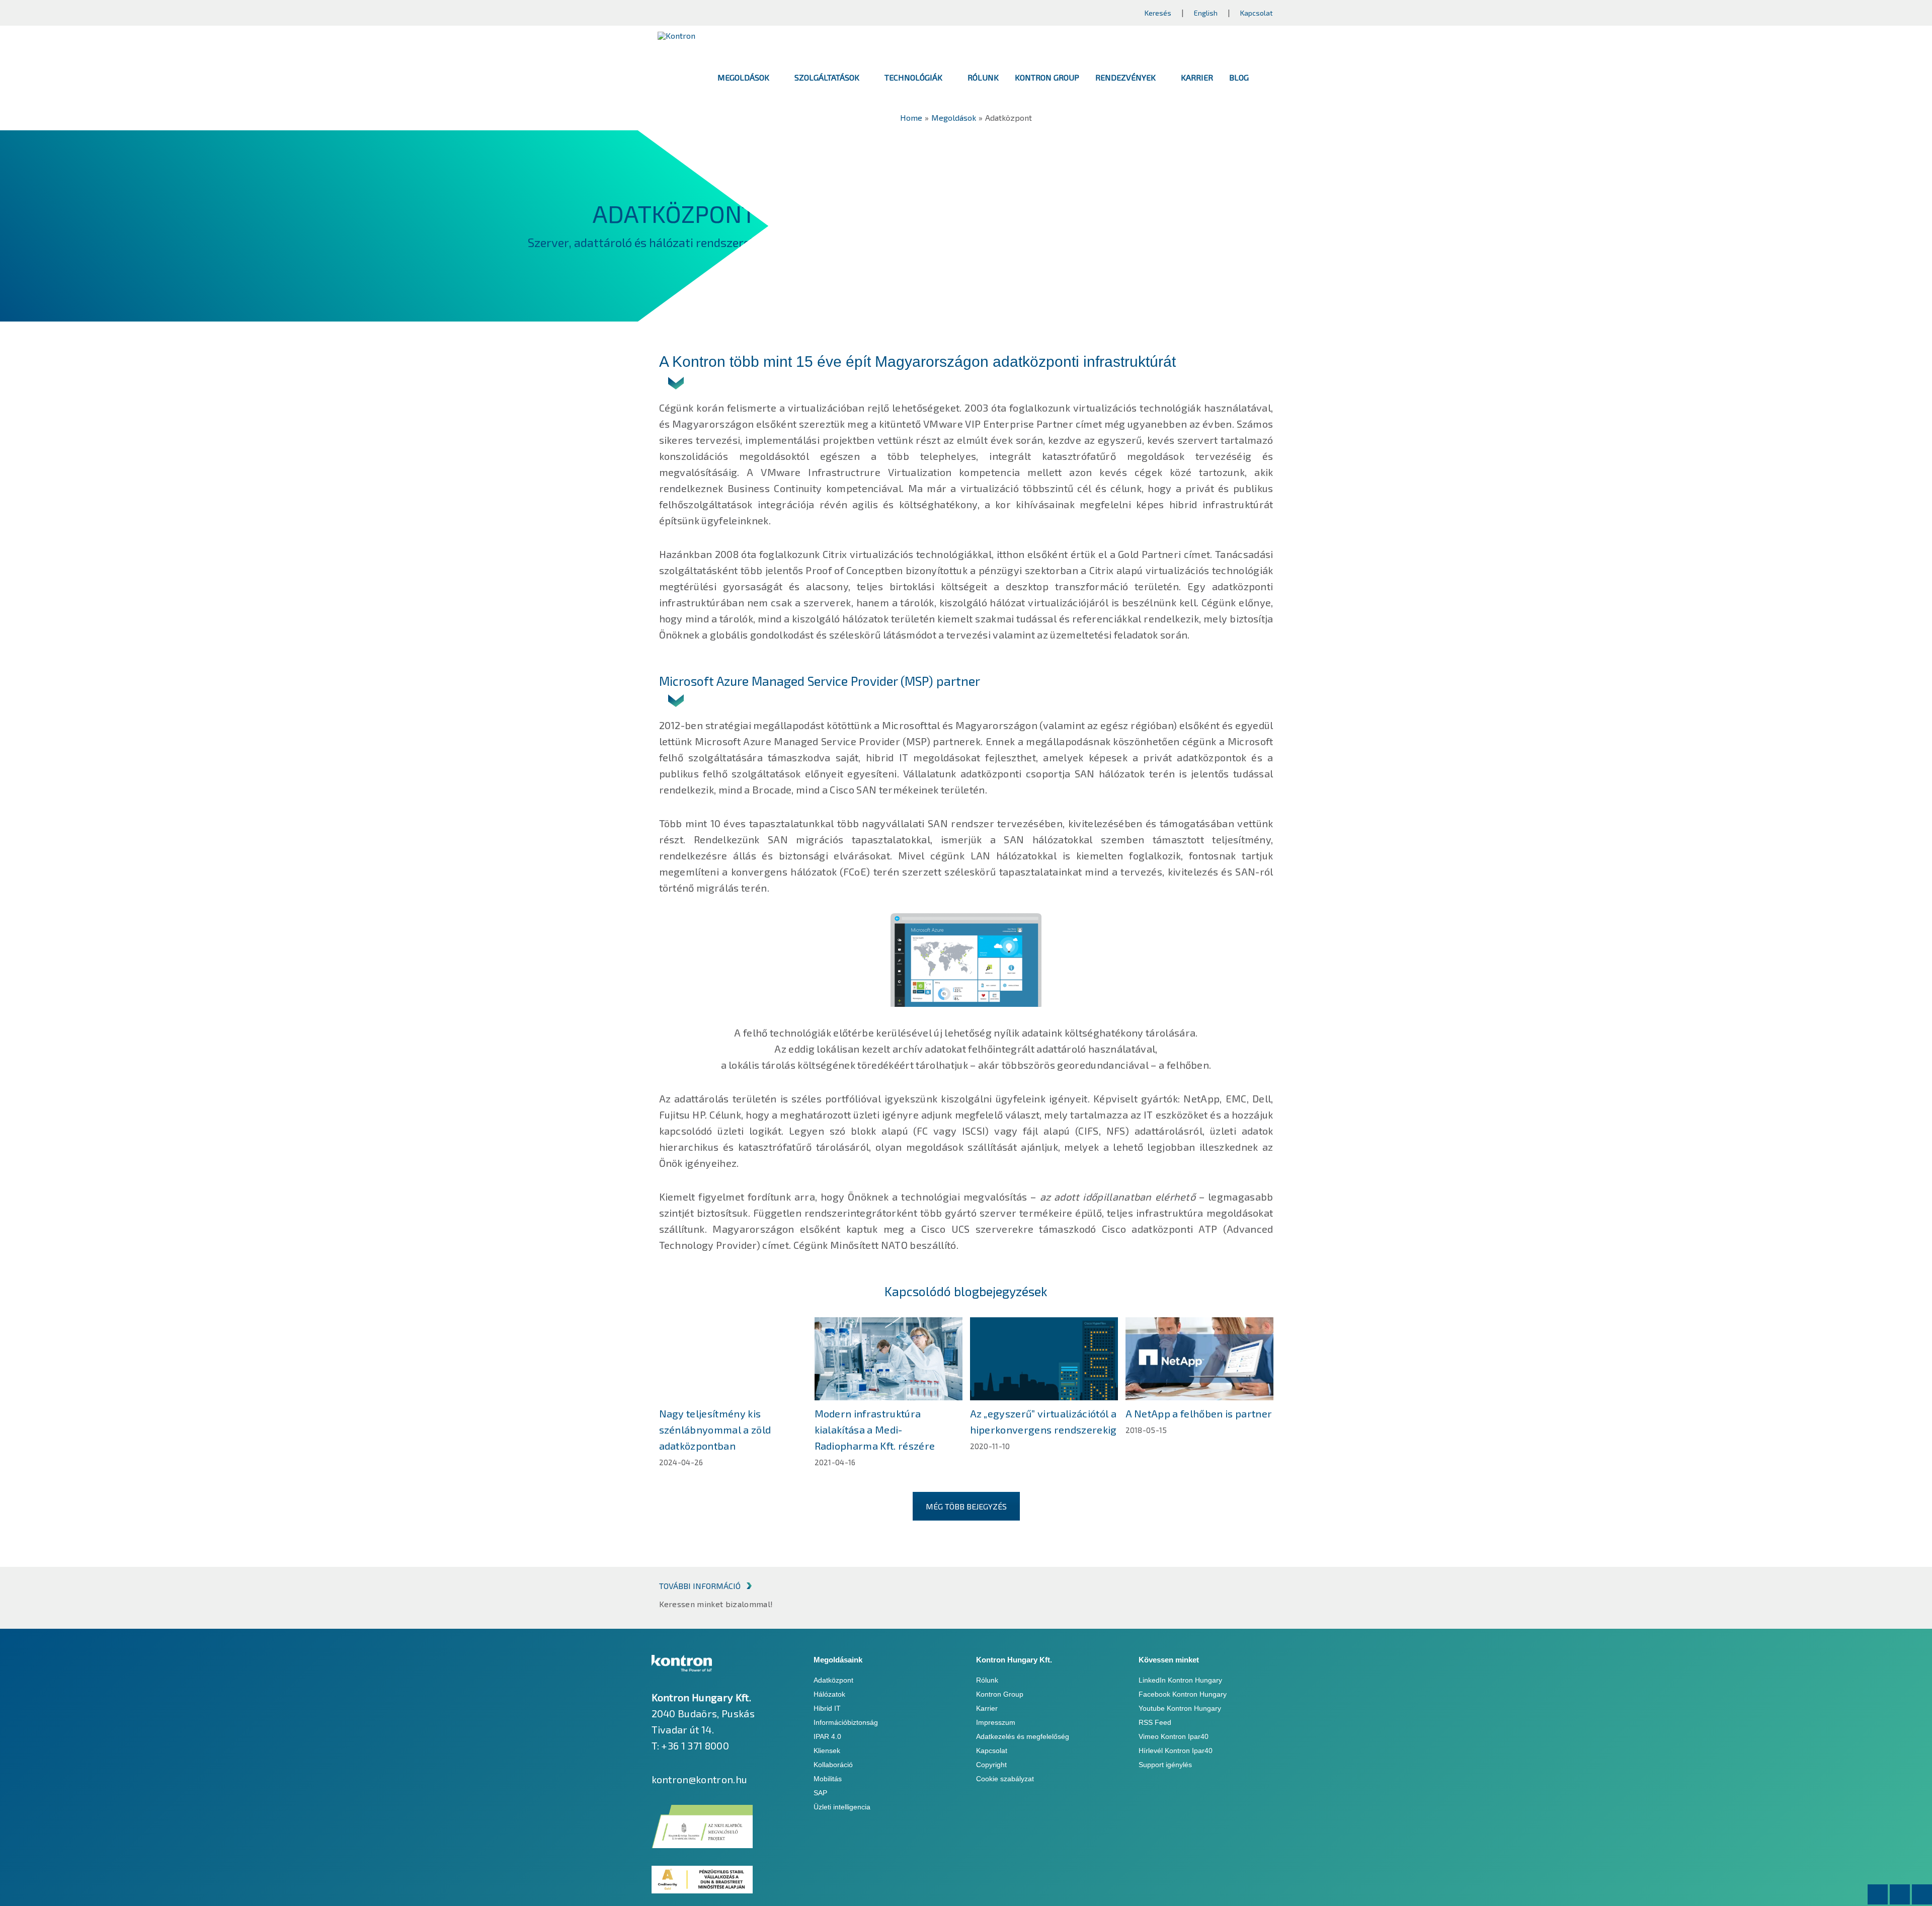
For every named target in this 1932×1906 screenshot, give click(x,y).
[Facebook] (1878, 1894)
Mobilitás (828, 1779)
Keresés (1158, 13)
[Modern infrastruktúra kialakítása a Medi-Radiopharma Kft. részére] (889, 1359)
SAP (820, 1793)
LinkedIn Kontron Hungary (1180, 1680)
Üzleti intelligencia (842, 1807)
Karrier (987, 1708)
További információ (700, 1586)
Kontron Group (1000, 1694)
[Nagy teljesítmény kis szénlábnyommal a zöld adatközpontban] (733, 1359)
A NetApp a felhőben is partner (1199, 1413)
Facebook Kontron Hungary (1183, 1694)
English (1206, 13)
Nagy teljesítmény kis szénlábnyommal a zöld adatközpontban (715, 1430)
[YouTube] (1922, 1894)
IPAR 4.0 (827, 1736)
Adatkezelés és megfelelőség (1023, 1736)
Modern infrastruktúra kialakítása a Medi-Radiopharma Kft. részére (875, 1430)
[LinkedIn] (1900, 1894)
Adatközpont (833, 1680)
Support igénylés (1165, 1765)
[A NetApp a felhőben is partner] (1199, 1359)
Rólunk (987, 1680)
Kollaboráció (833, 1765)
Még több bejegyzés (966, 1506)
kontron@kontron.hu (700, 1779)
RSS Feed (1155, 1722)
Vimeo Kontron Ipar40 (1174, 1736)
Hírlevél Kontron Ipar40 (1176, 1751)
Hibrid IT (827, 1708)
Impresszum (996, 1722)
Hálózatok (829, 1694)
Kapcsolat (1257, 13)
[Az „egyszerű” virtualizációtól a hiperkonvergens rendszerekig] (1044, 1359)
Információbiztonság (846, 1722)
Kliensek (827, 1751)
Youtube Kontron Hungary (1180, 1708)
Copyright (991, 1765)
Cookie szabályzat (1005, 1779)
